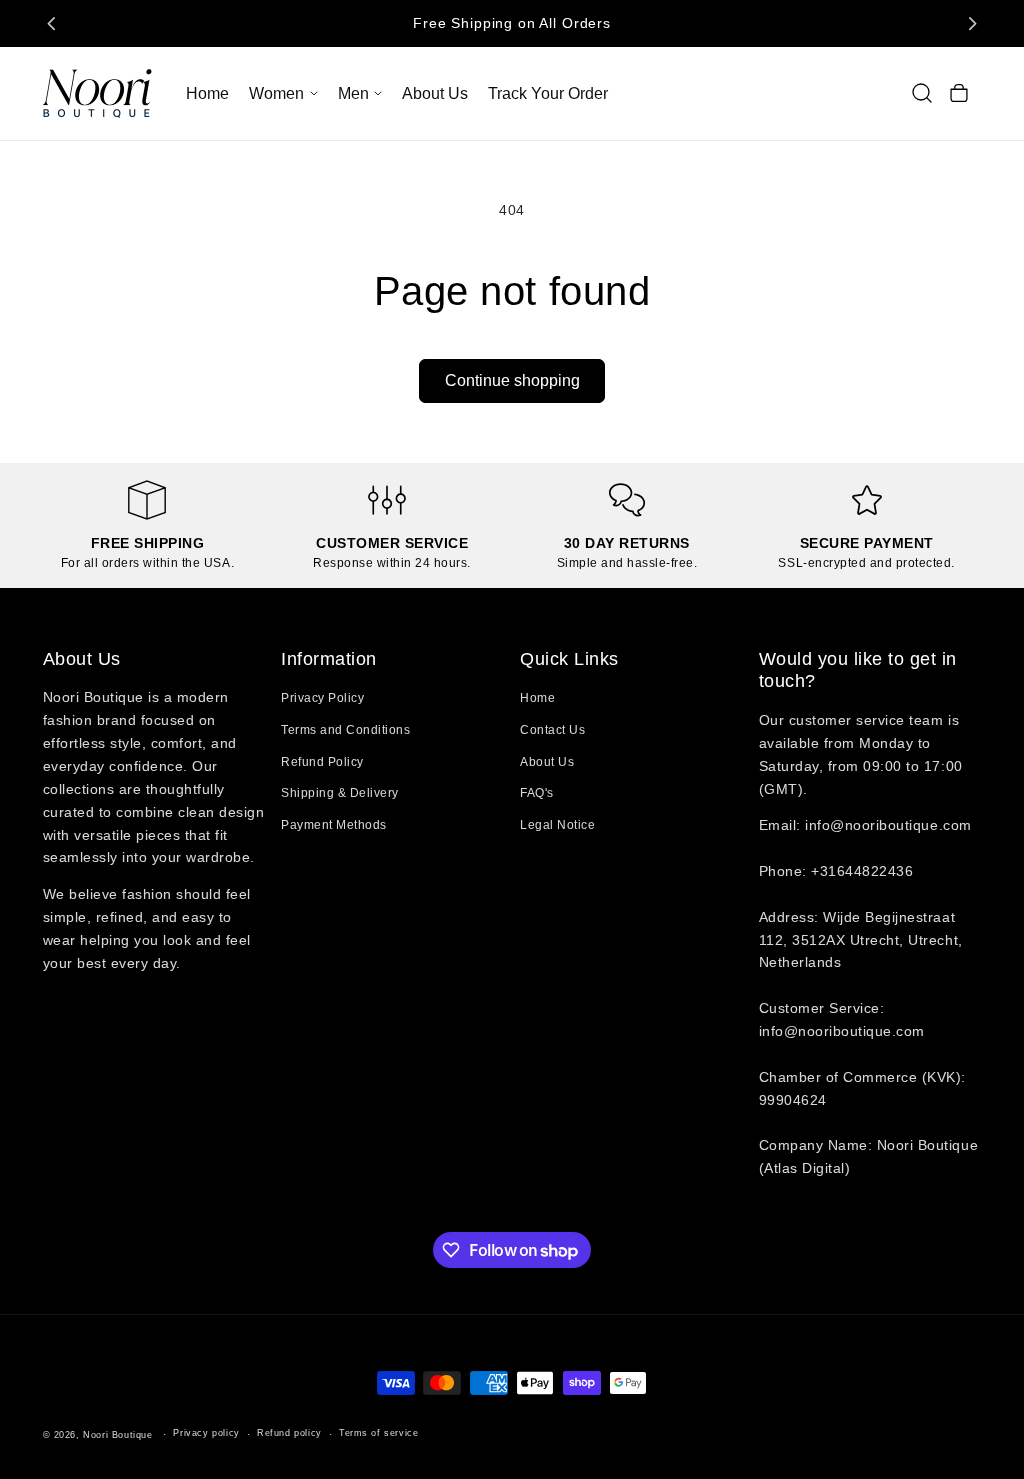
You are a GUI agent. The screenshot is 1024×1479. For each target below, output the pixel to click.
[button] (283, 93)
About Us (547, 762)
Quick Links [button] (569, 659)
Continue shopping (512, 380)
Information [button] (329, 659)
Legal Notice (557, 825)
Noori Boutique (117, 1435)
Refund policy (289, 1433)
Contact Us (552, 730)
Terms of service (379, 1433)
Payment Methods (334, 825)
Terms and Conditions (345, 730)
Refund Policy (322, 762)
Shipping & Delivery (340, 793)
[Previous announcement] (52, 23)
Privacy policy (206, 1433)
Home (537, 698)
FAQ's (537, 793)
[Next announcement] (972, 23)
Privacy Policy (322, 698)
